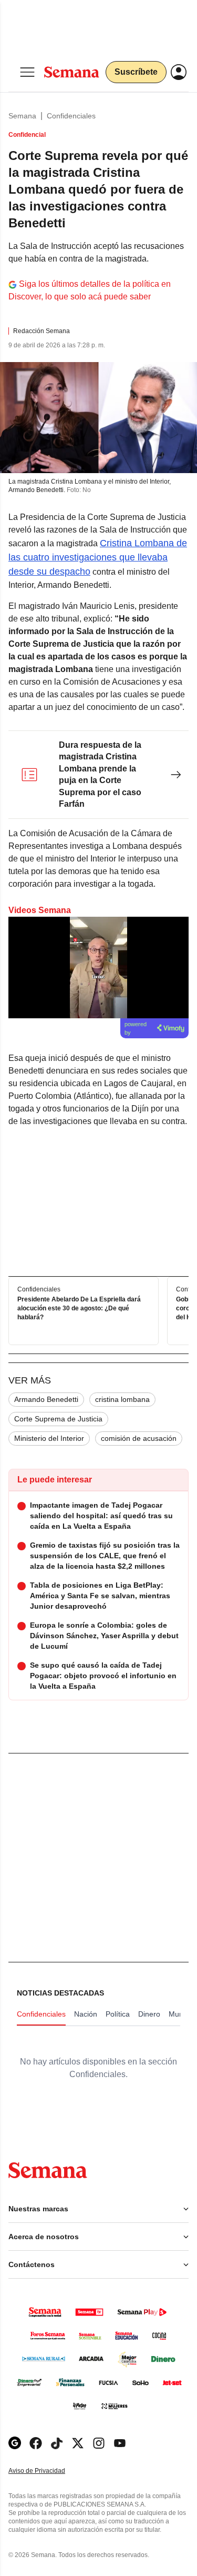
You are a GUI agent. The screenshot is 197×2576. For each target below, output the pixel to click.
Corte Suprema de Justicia (58, 1419)
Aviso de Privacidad (48, 2471)
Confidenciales (71, 116)
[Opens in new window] (36, 2443)
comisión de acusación (139, 1438)
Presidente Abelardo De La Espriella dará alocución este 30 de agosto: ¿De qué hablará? (79, 1309)
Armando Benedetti (46, 1399)
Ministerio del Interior (49, 1438)
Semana (22, 116)
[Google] (15, 2443)
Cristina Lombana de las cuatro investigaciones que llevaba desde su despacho (98, 557)
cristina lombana (122, 1399)
